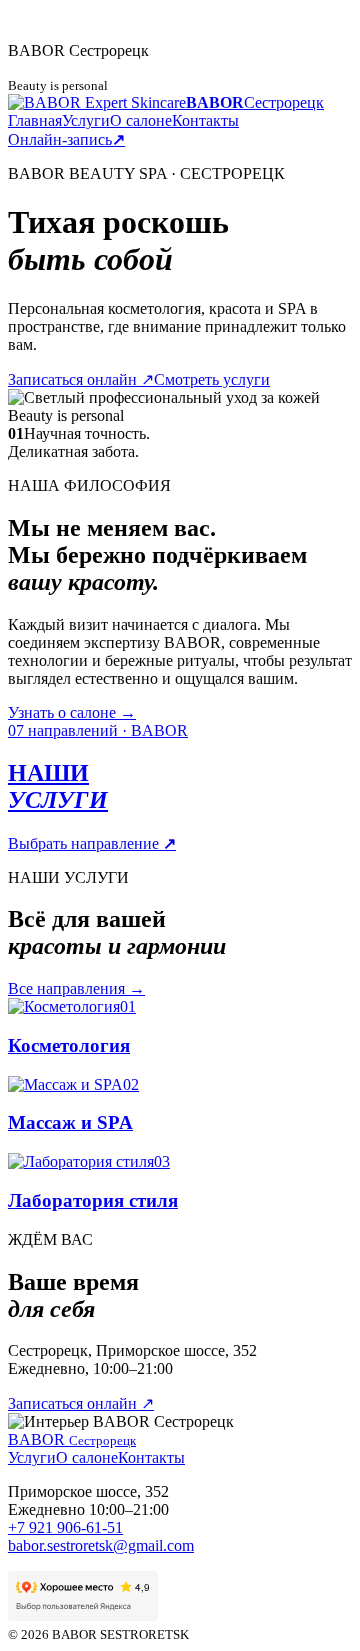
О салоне (141, 120)
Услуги (86, 120)
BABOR (72, 1439)
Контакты (205, 120)
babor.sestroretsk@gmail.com (101, 1545)
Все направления (76, 988)
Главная (35, 120)
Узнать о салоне (72, 712)
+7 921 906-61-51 (65, 1527)
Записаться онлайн (81, 379)
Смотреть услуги (212, 379)
